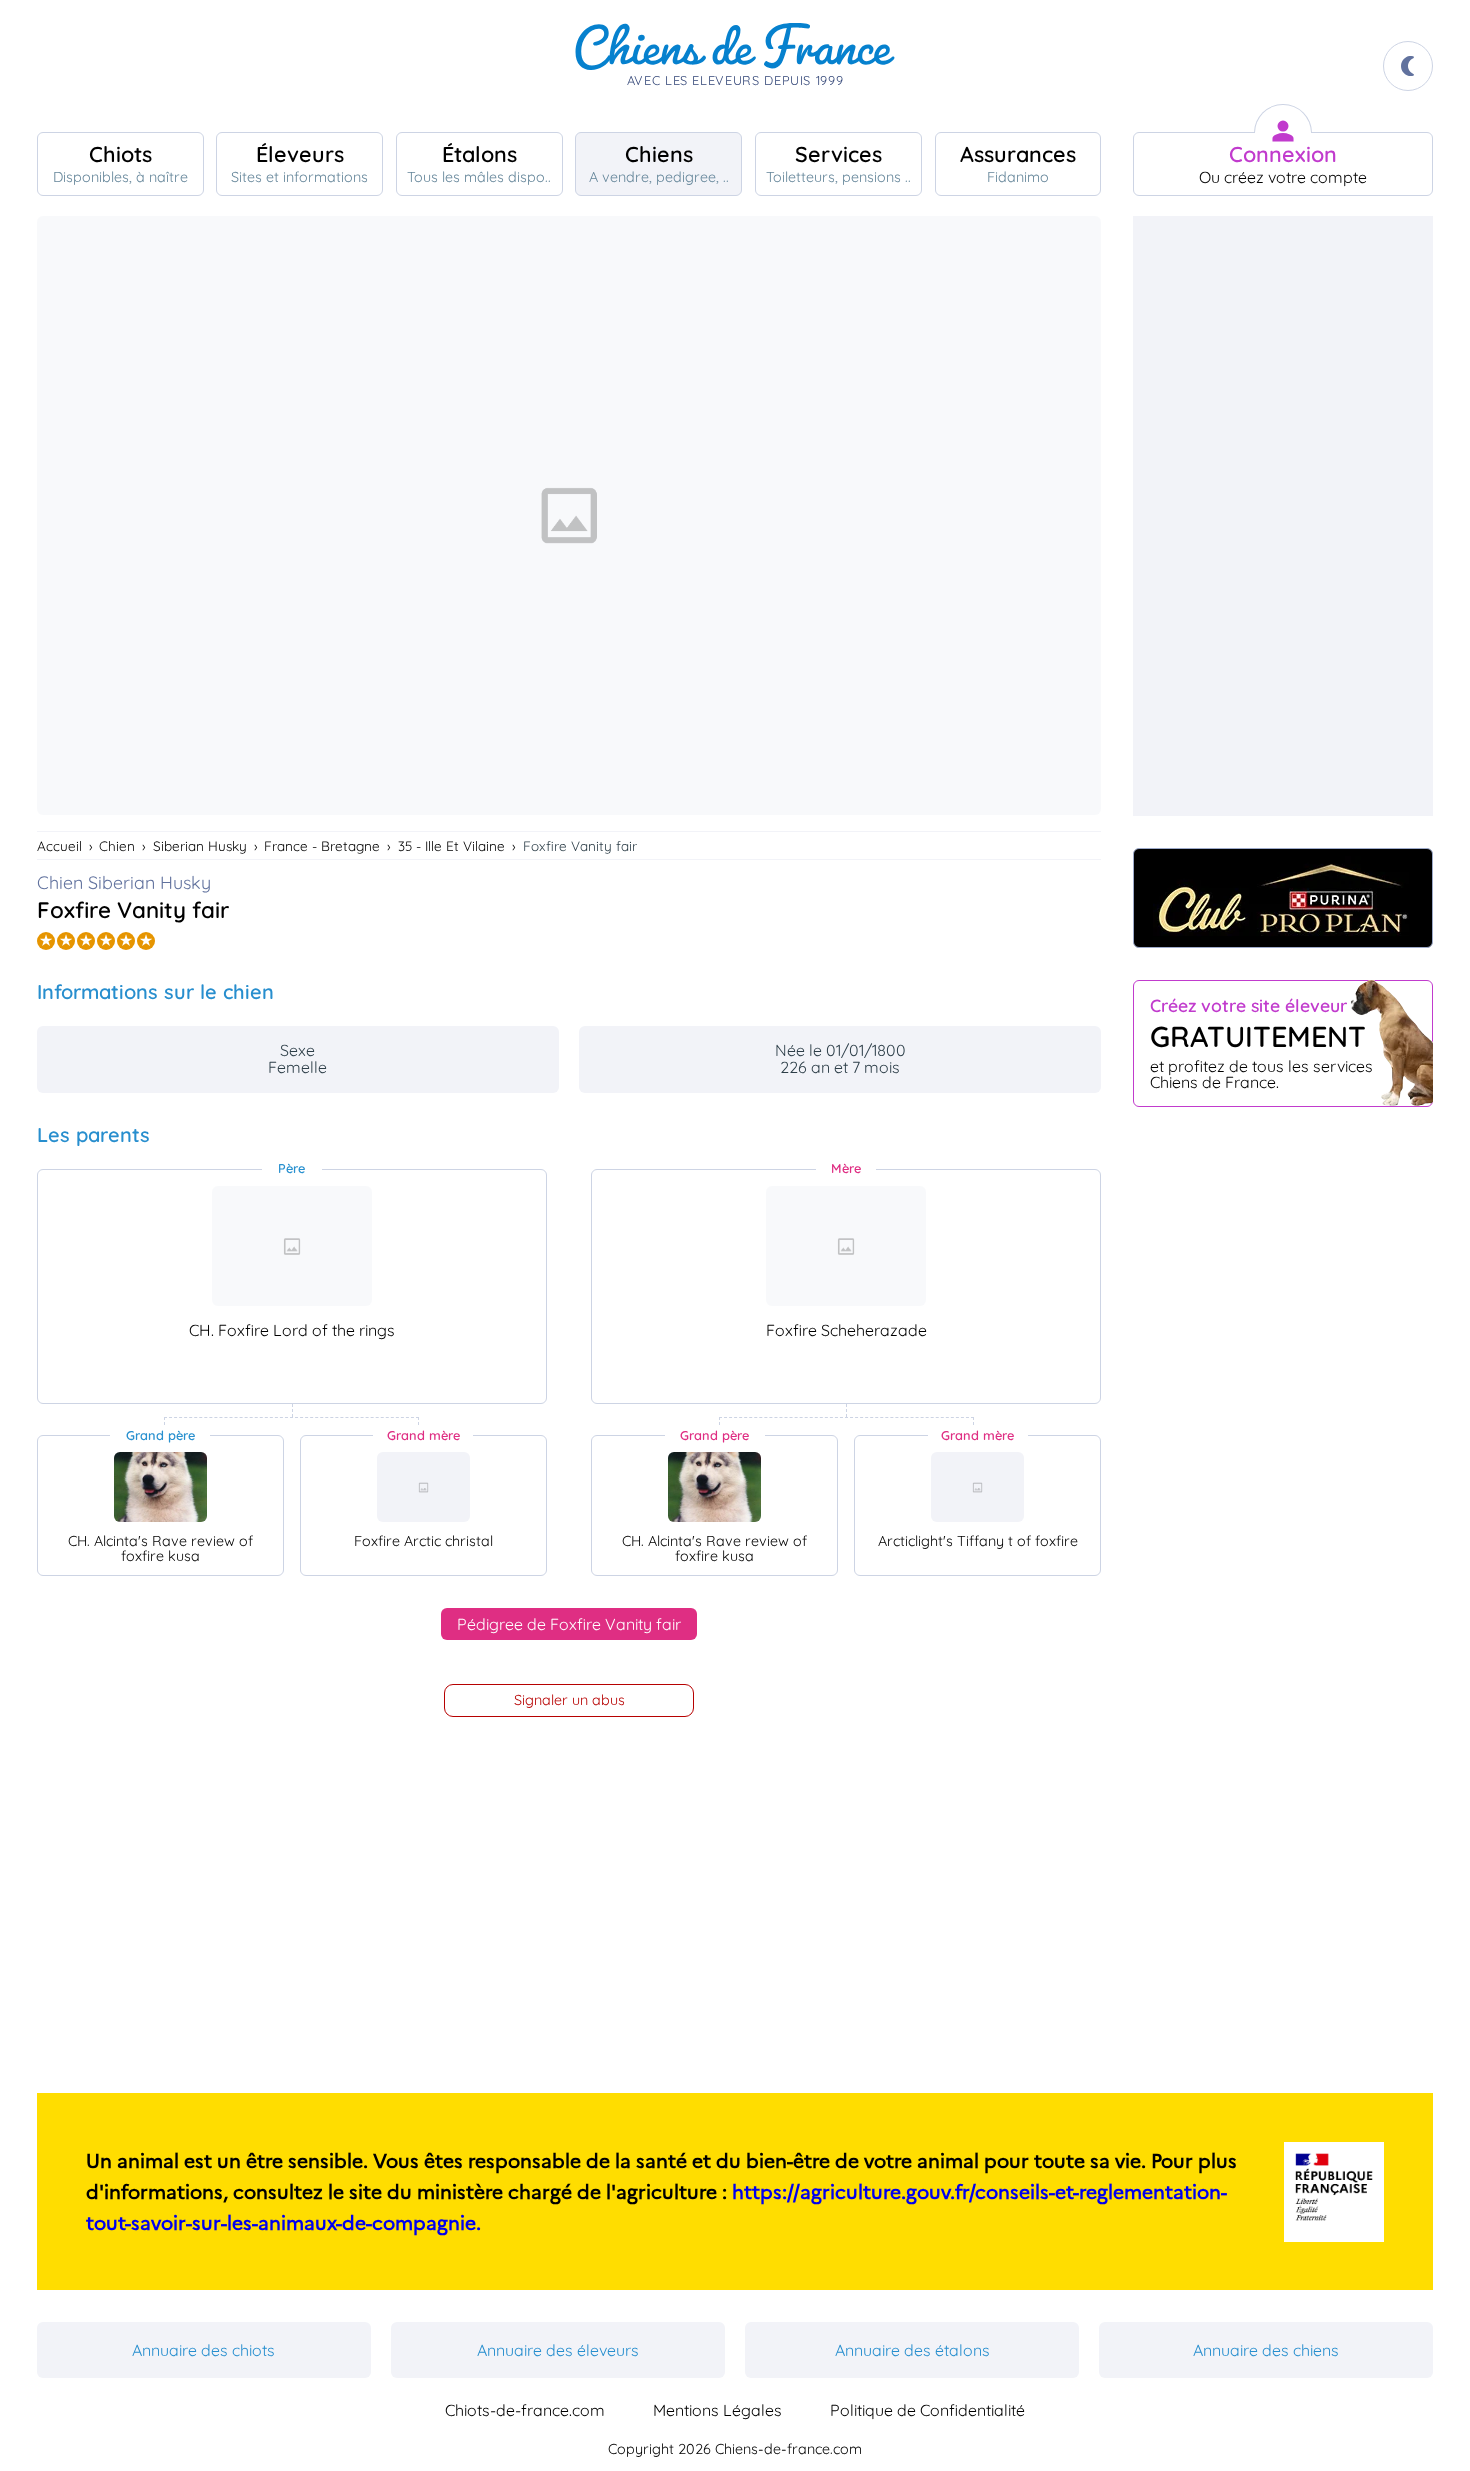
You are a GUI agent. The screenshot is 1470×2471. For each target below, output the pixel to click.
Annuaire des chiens (1266, 2350)
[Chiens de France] (735, 66)
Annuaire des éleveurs (558, 2350)
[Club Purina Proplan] (1283, 898)
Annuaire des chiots (203, 2350)
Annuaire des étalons (912, 2350)
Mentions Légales (717, 2410)
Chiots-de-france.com (525, 2410)
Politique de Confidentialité (927, 2410)
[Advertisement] (1283, 516)
